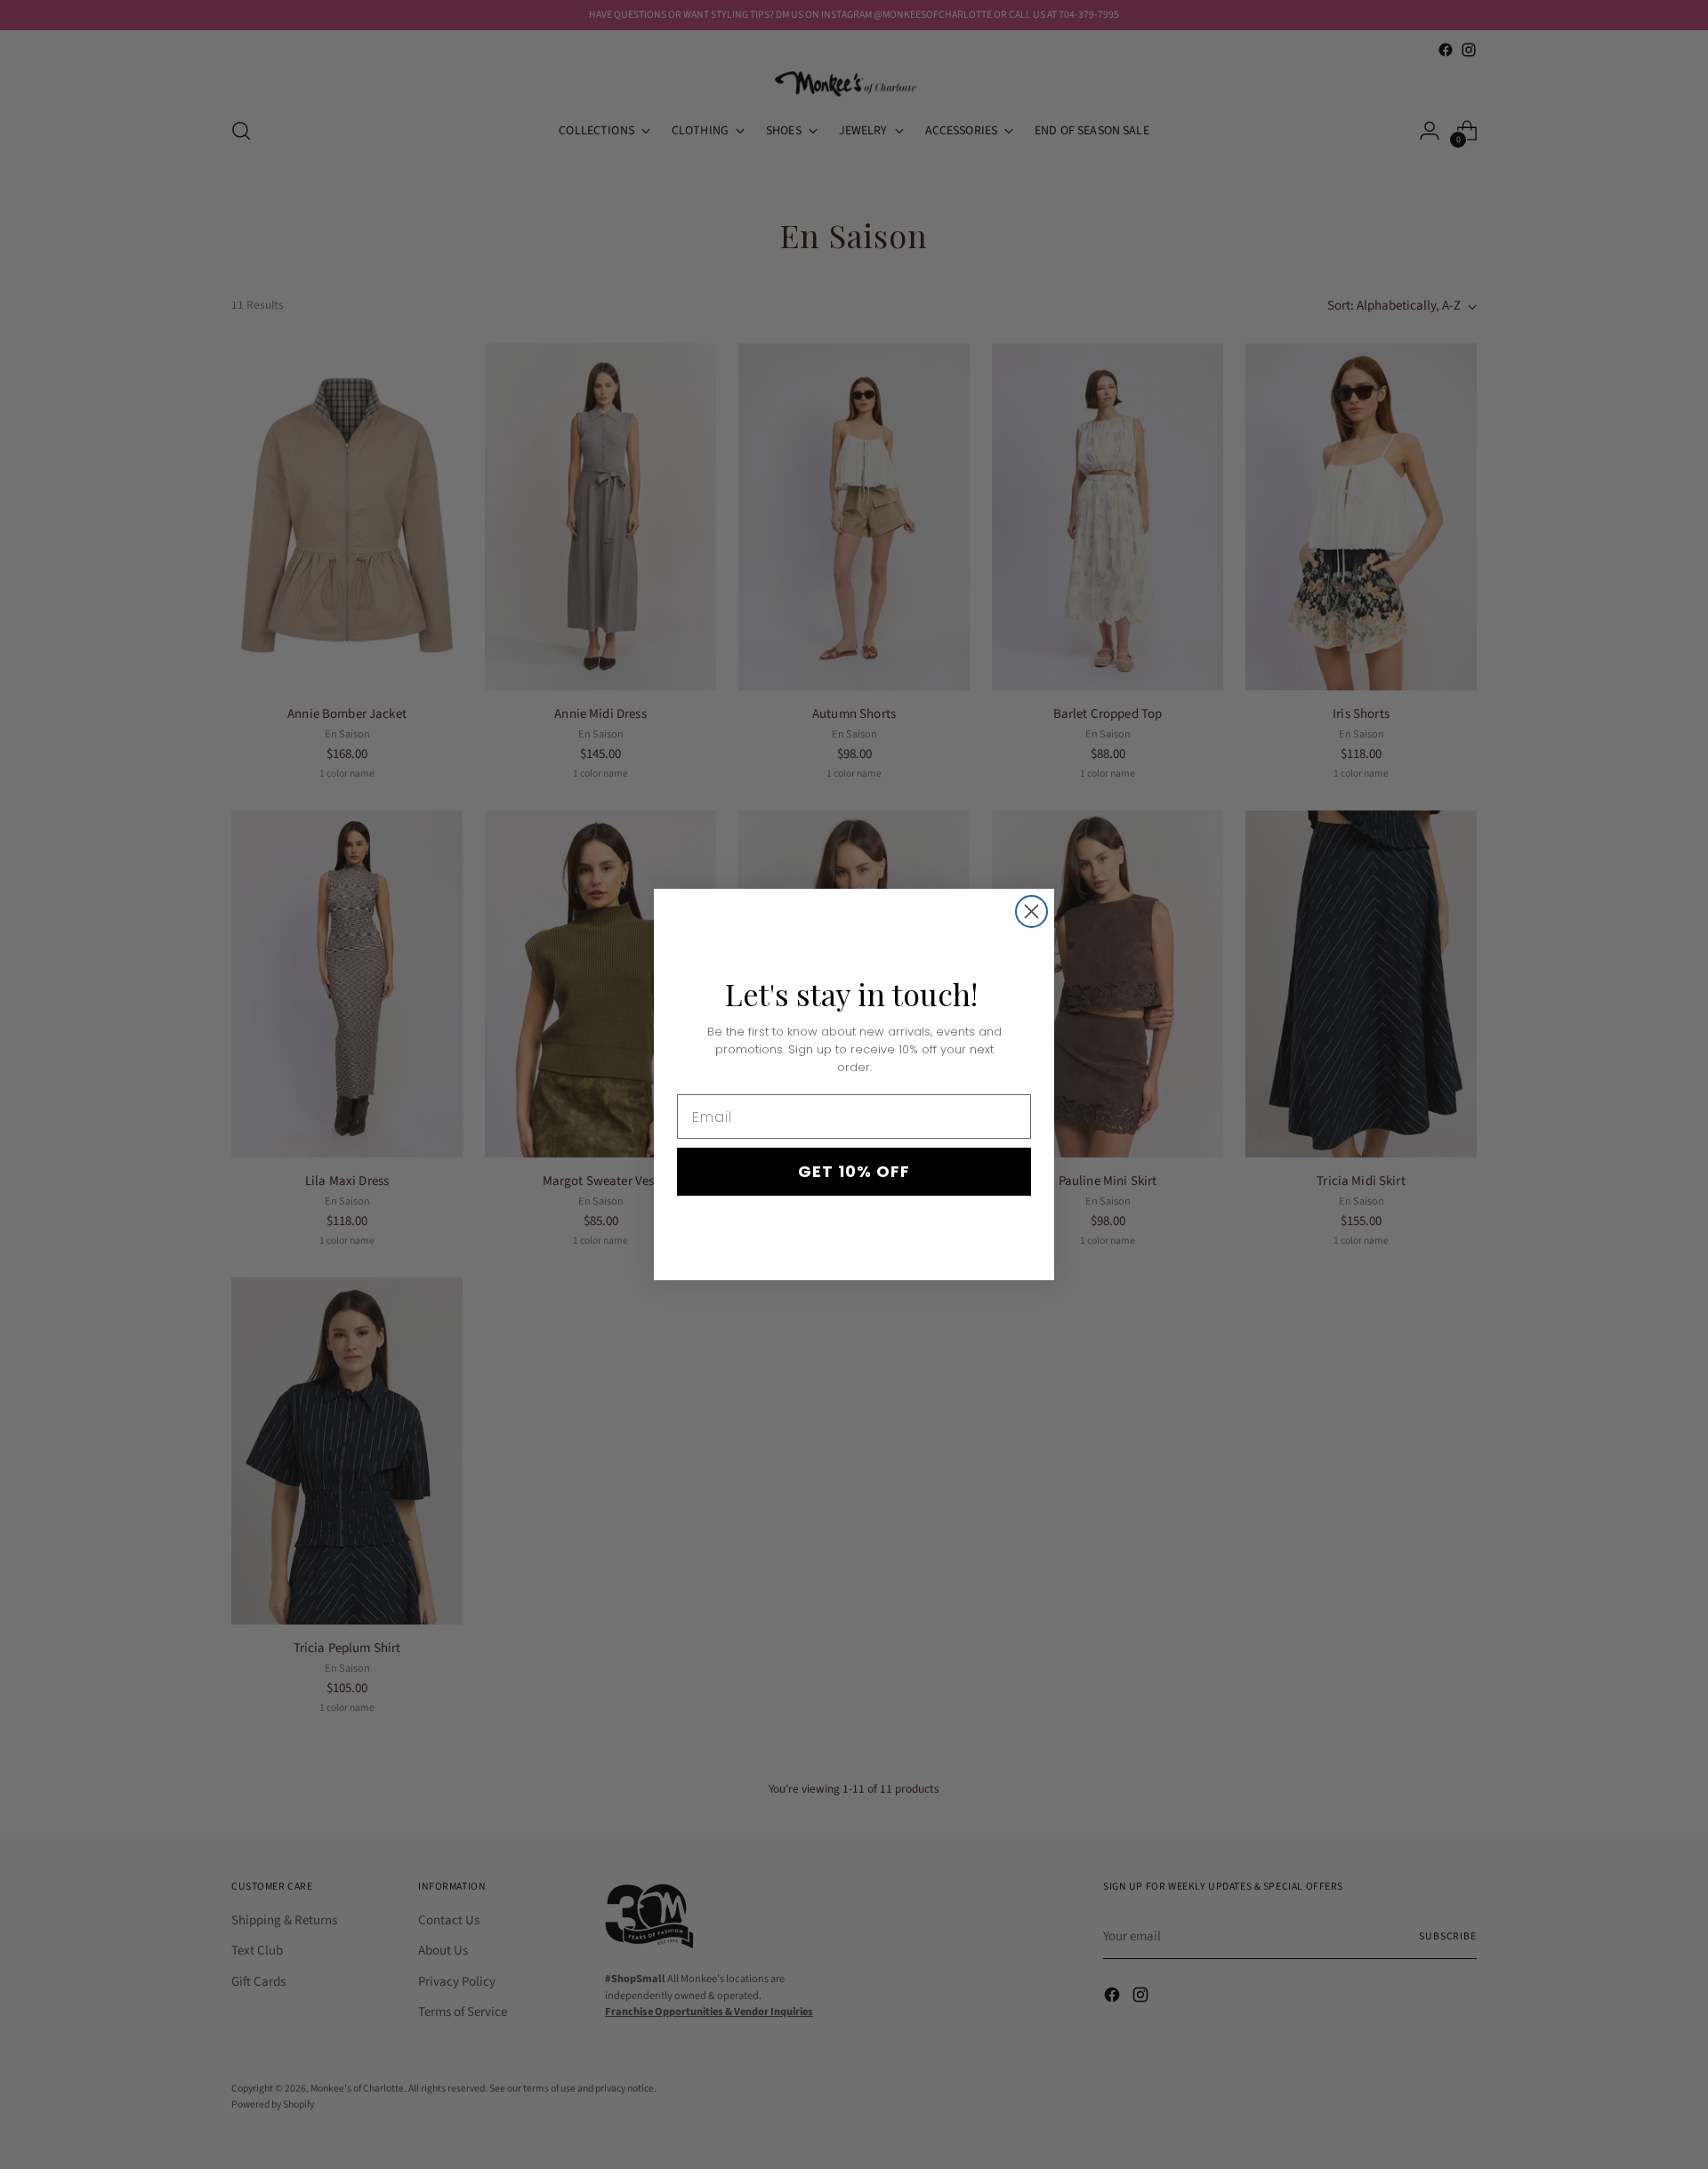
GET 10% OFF (854, 1171)
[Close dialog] (1031, 911)
